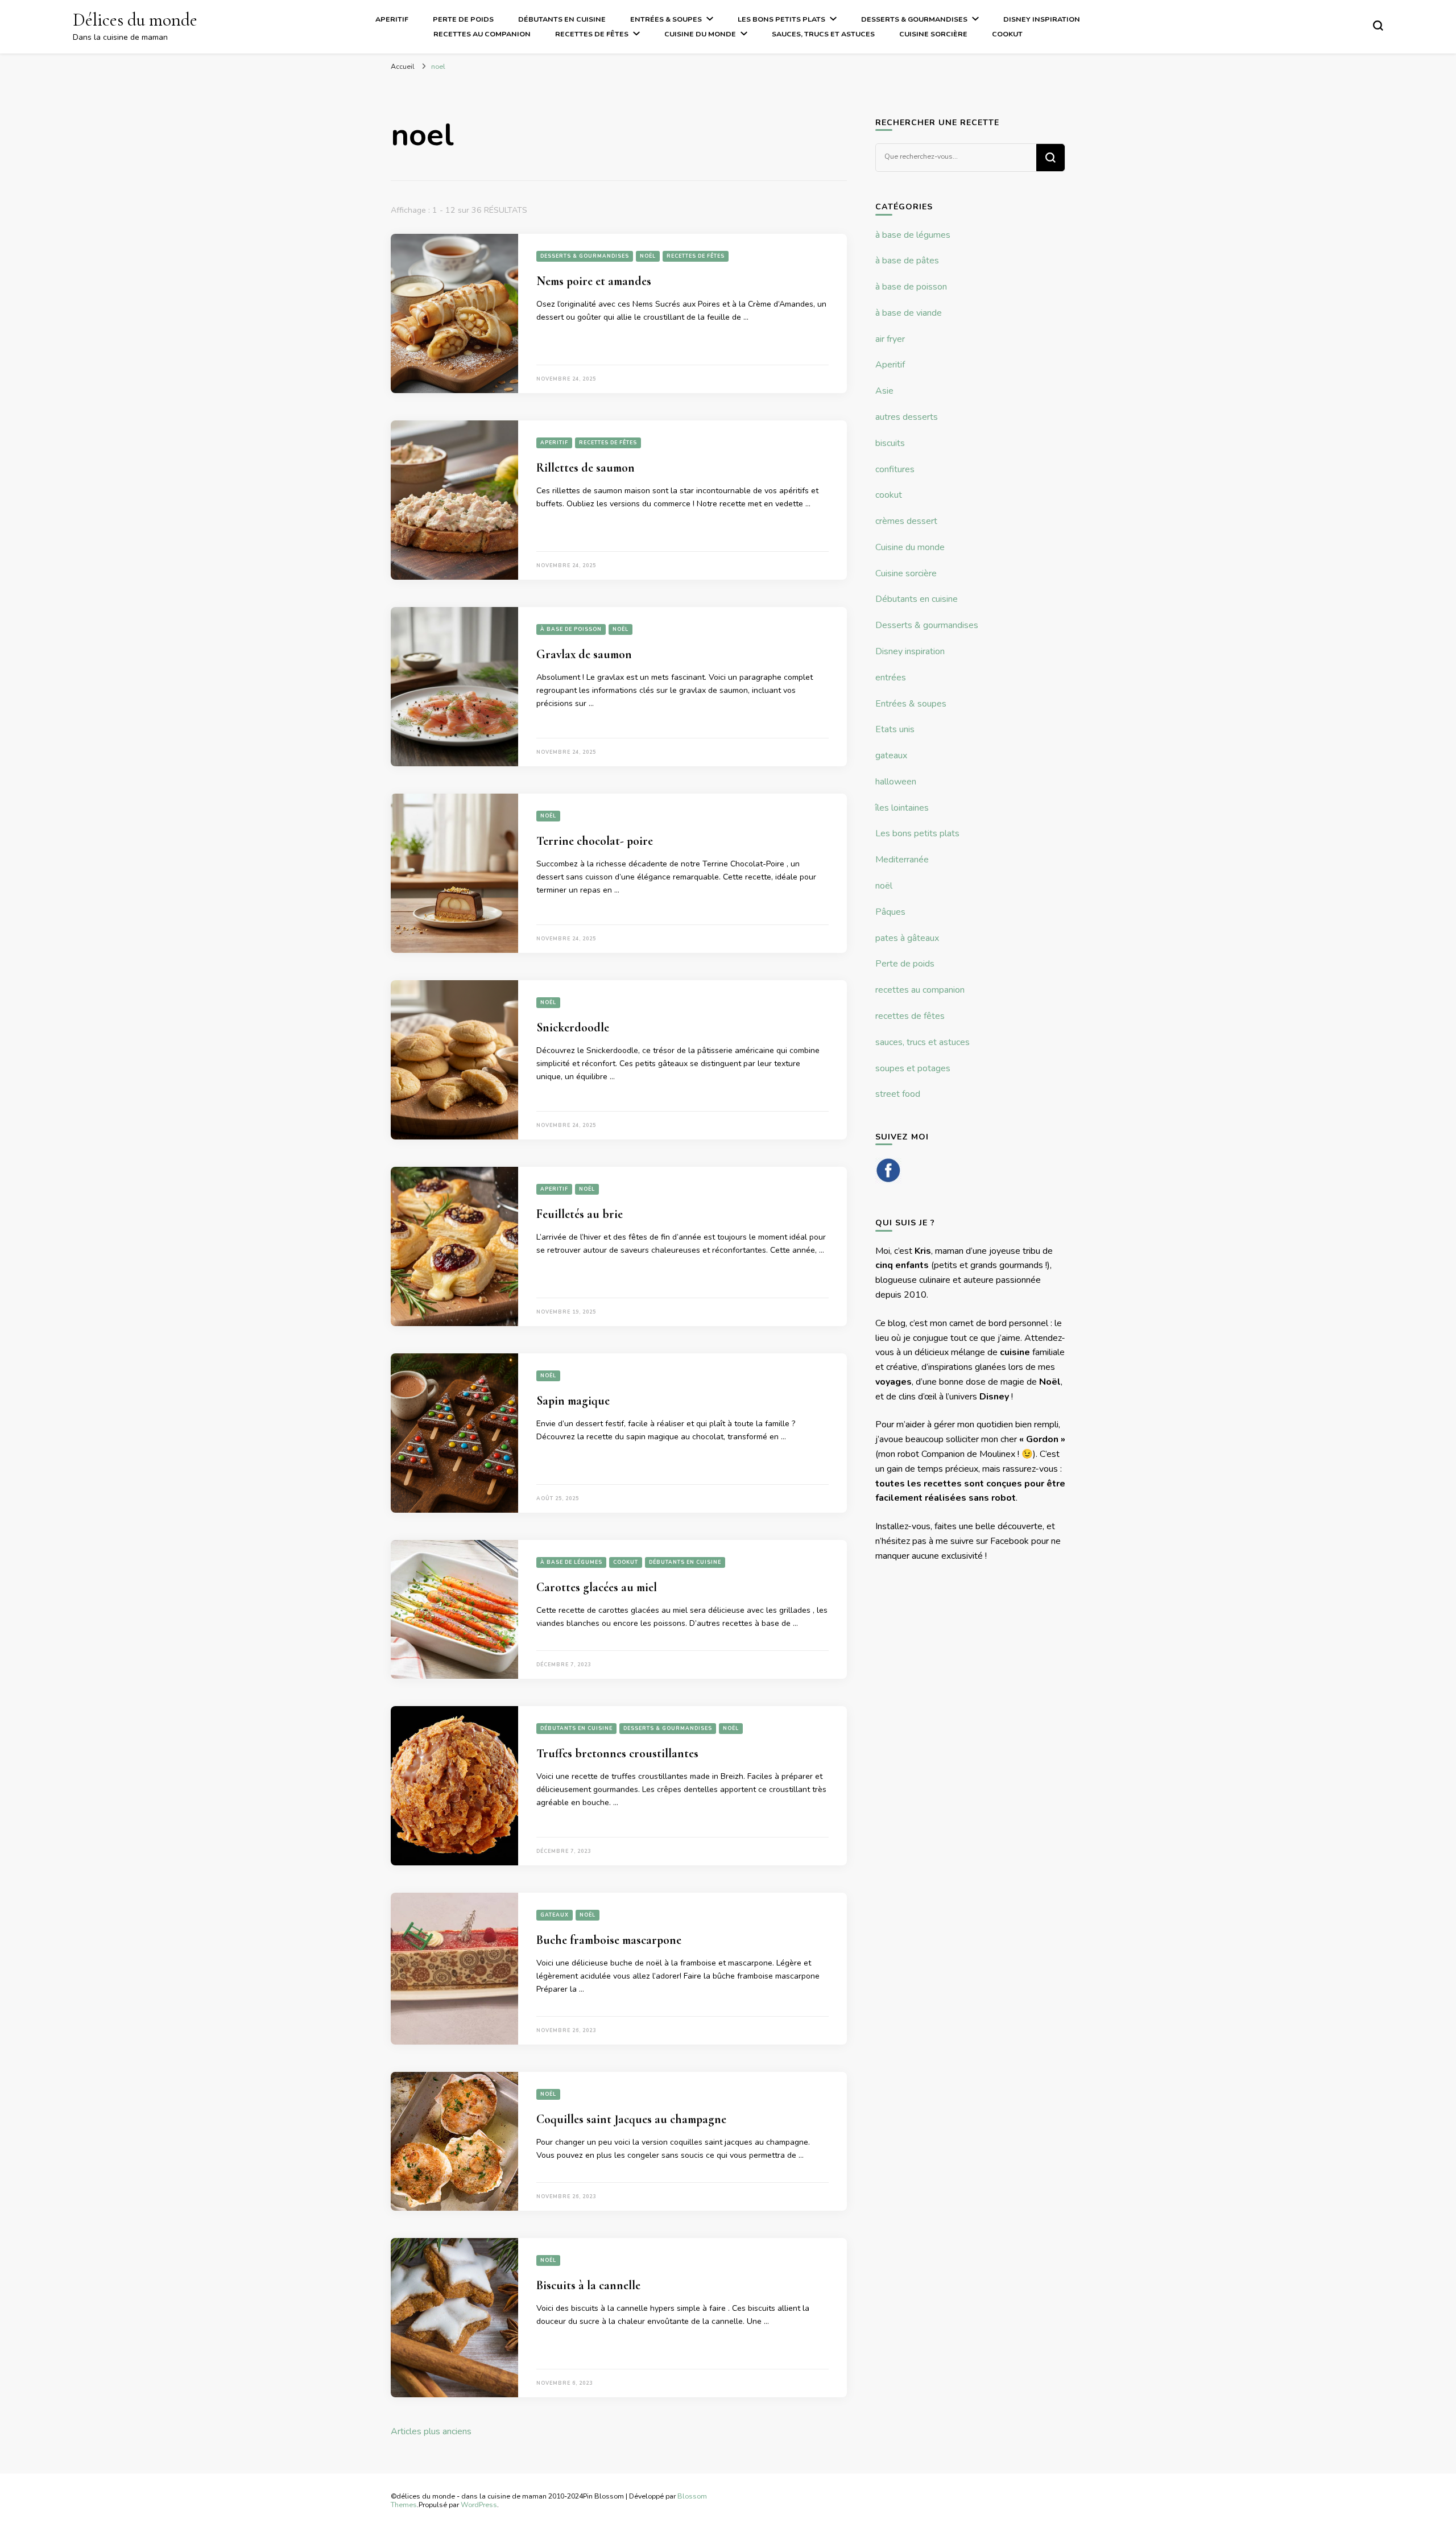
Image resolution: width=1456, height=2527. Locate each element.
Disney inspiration (1042, 19)
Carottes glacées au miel (597, 1587)
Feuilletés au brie (580, 1214)
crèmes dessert (906, 521)
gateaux (555, 1915)
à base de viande (909, 313)
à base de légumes (571, 1562)
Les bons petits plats (781, 19)
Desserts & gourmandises (914, 19)
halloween (896, 782)
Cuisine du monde (700, 34)
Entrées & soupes (666, 19)
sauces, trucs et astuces (823, 34)
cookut (1007, 34)
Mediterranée (902, 860)
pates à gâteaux (907, 938)
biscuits (890, 443)
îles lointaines (902, 808)
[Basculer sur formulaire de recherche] (1378, 26)
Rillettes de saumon (586, 468)
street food (898, 1094)
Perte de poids (463, 19)
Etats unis (895, 729)
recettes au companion (482, 34)
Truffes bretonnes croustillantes (617, 1753)
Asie (884, 391)
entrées (891, 678)
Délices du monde (135, 20)
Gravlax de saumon (584, 654)
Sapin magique (573, 1401)
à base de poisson (571, 629)
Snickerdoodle (573, 1027)
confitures (895, 469)
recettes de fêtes (592, 34)
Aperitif (392, 19)
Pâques (890, 912)
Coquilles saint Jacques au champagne (631, 2119)
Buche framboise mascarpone (609, 1940)
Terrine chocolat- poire (595, 841)
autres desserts (907, 417)
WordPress (479, 2505)
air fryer (890, 339)
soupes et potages (913, 1068)
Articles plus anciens (431, 2431)
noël (648, 256)
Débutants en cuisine (562, 19)
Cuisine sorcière (933, 34)
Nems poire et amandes (594, 281)
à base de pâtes (907, 261)
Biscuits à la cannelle (588, 2285)
